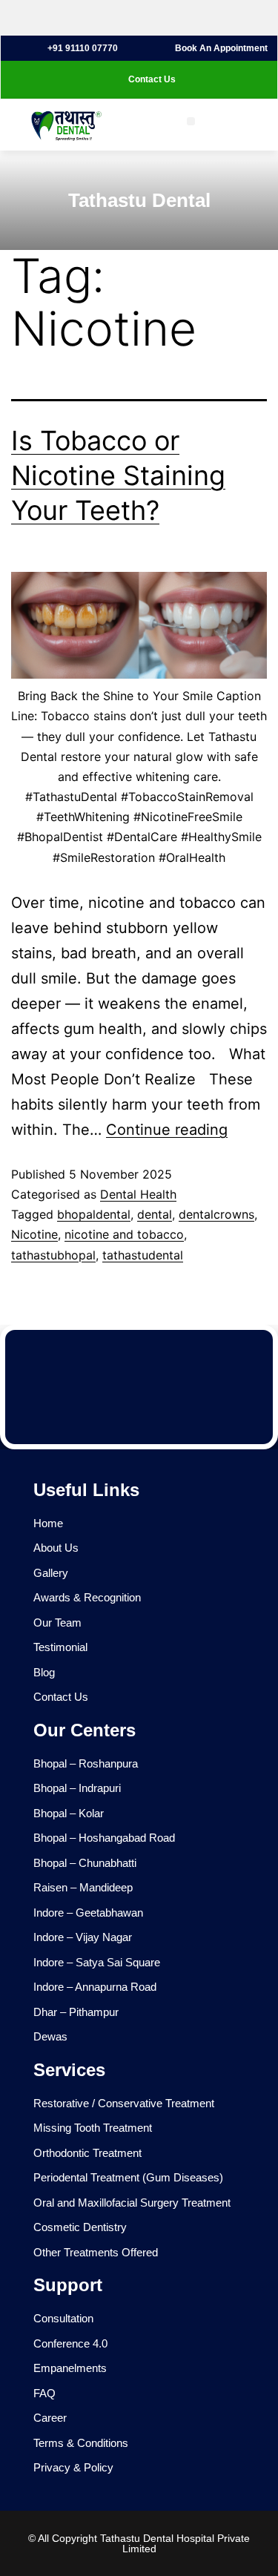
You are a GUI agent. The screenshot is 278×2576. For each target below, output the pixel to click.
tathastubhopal (53, 1255)
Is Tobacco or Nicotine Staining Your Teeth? (118, 475)
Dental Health (138, 1194)
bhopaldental (94, 1214)
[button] (191, 121)
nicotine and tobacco (124, 1234)
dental (155, 1214)
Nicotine (34, 1234)
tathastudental (143, 1255)
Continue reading (167, 1130)
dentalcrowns (216, 1214)
